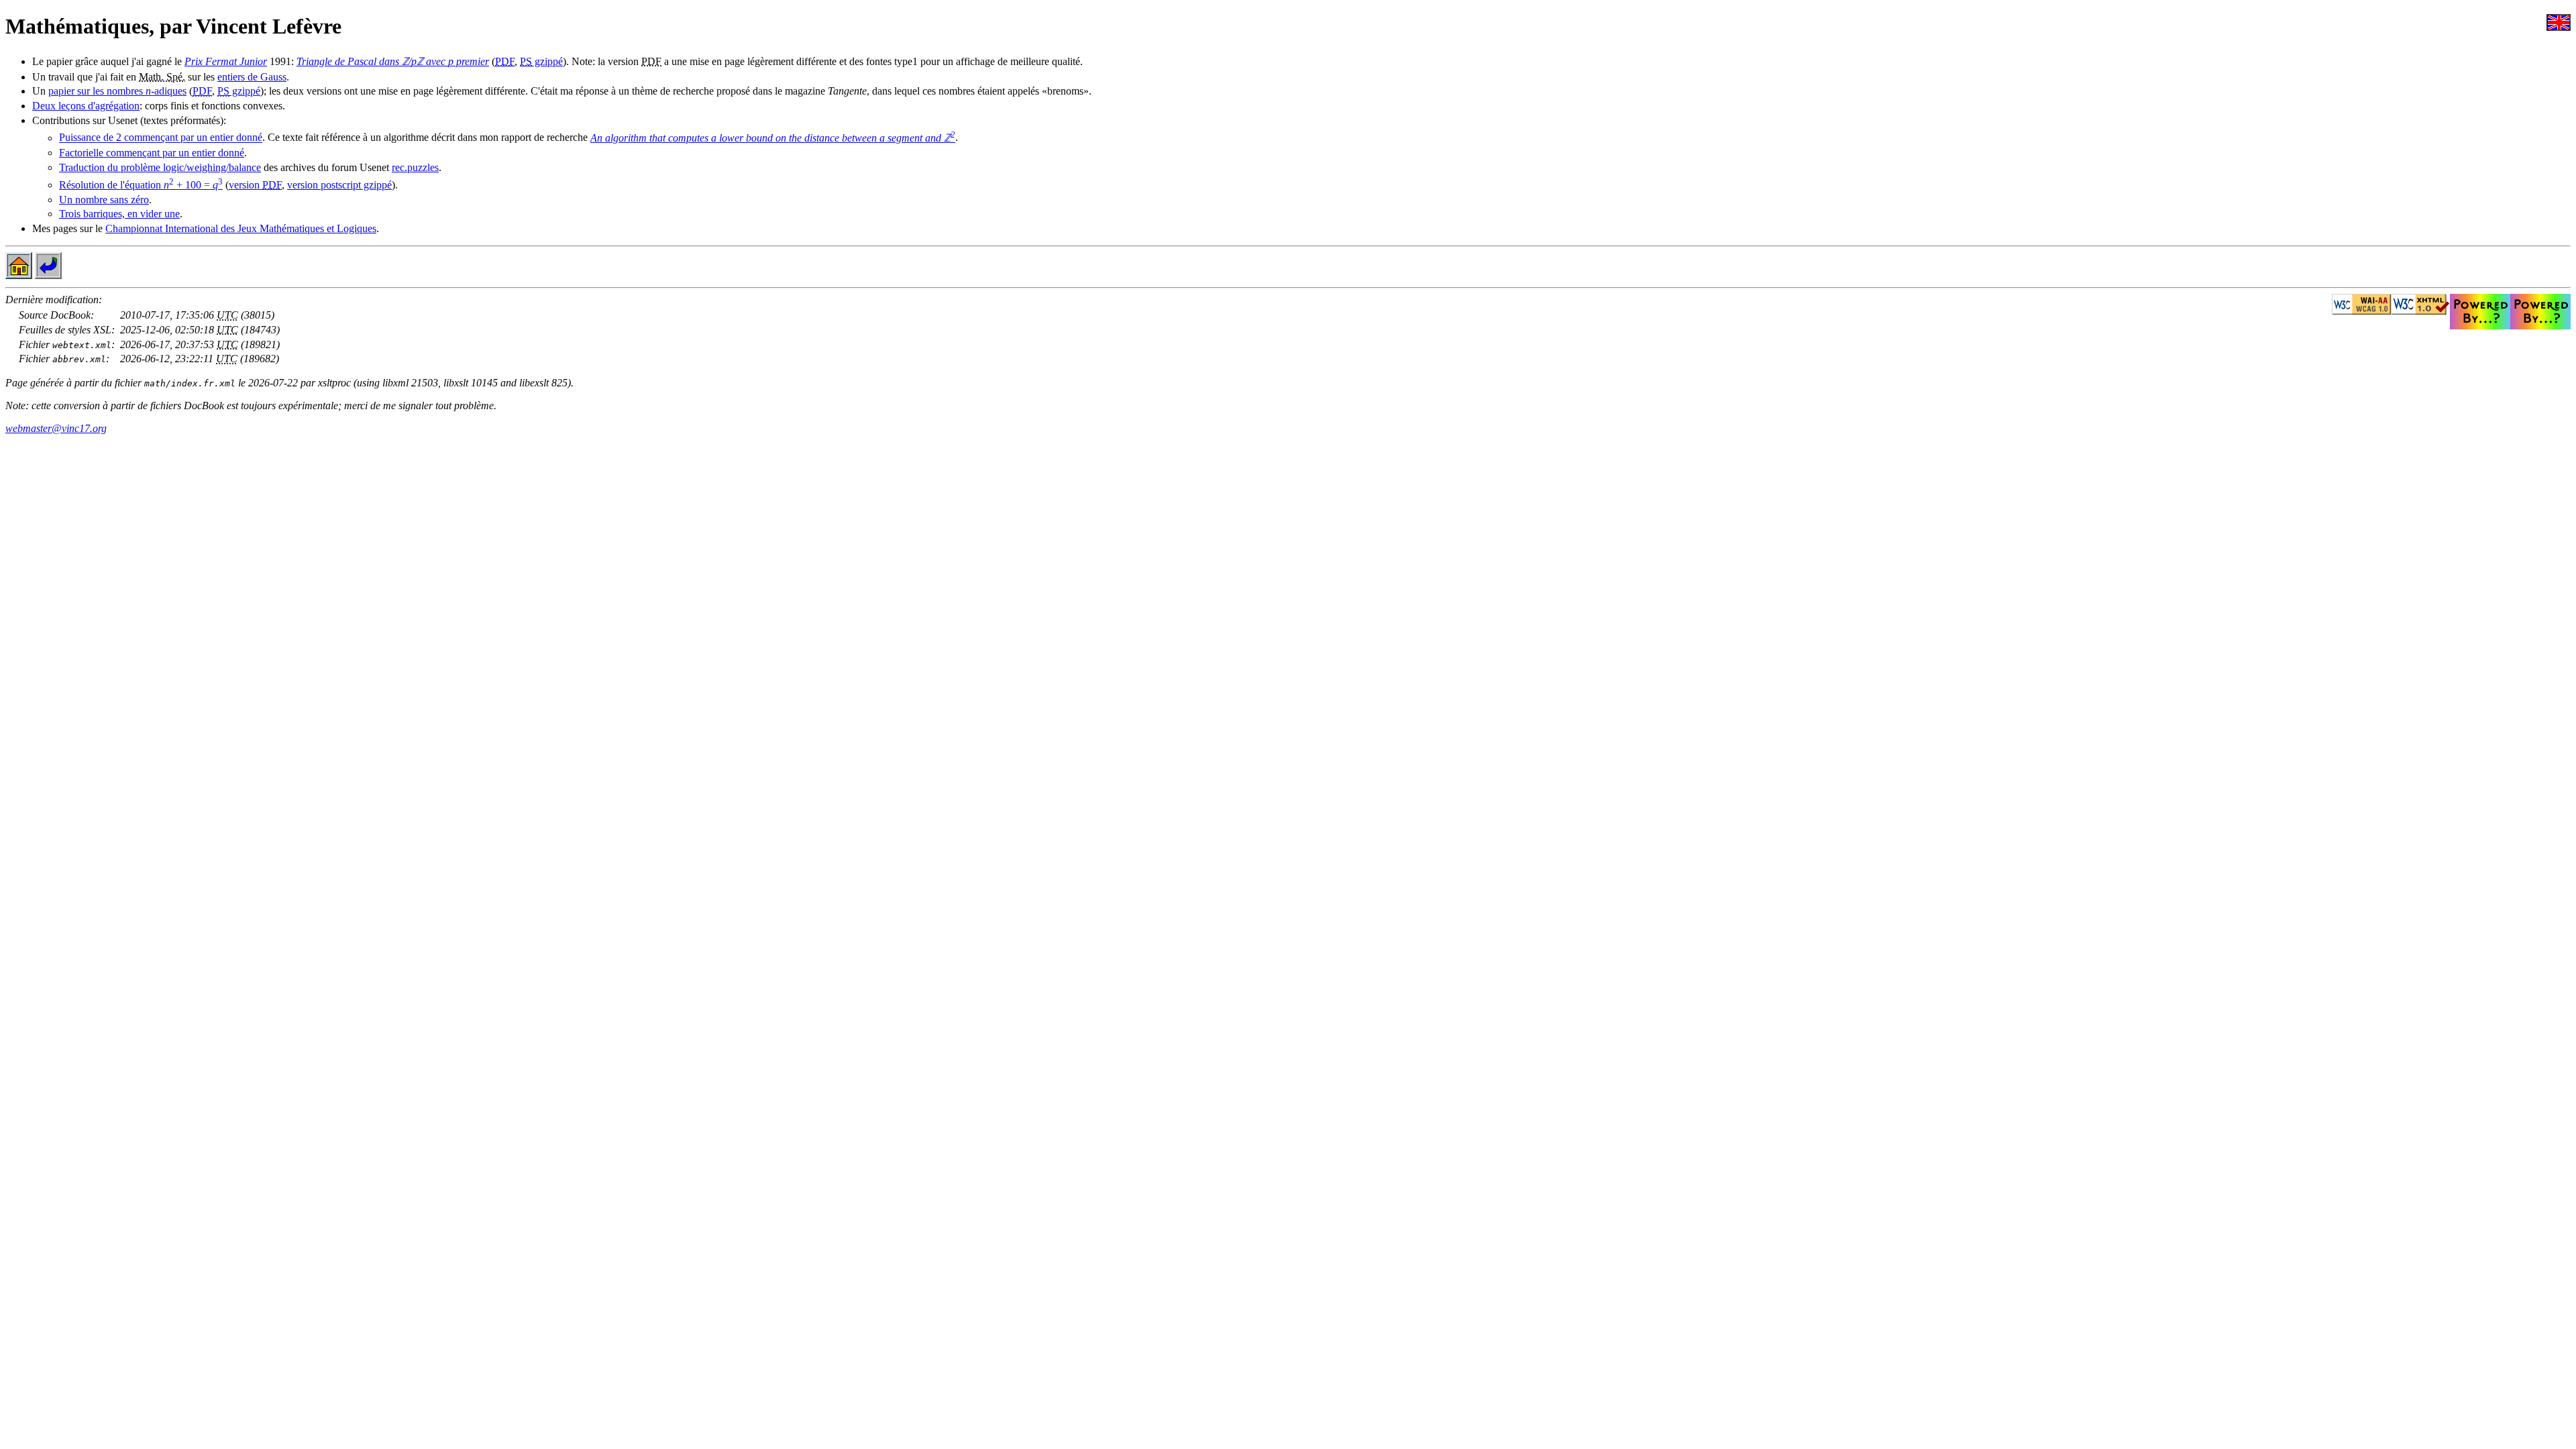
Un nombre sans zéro (104, 200)
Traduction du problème (160, 167)
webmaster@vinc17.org (56, 428)
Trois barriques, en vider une (119, 214)
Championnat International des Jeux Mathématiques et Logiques (241, 228)
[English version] (2559, 27)
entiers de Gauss (252, 77)
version (255, 185)
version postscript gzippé (339, 185)
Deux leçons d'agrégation (86, 106)
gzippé (541, 61)
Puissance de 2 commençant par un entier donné (161, 138)
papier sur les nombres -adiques (117, 91)
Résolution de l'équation (141, 185)
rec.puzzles (415, 167)
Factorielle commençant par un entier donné (152, 153)
